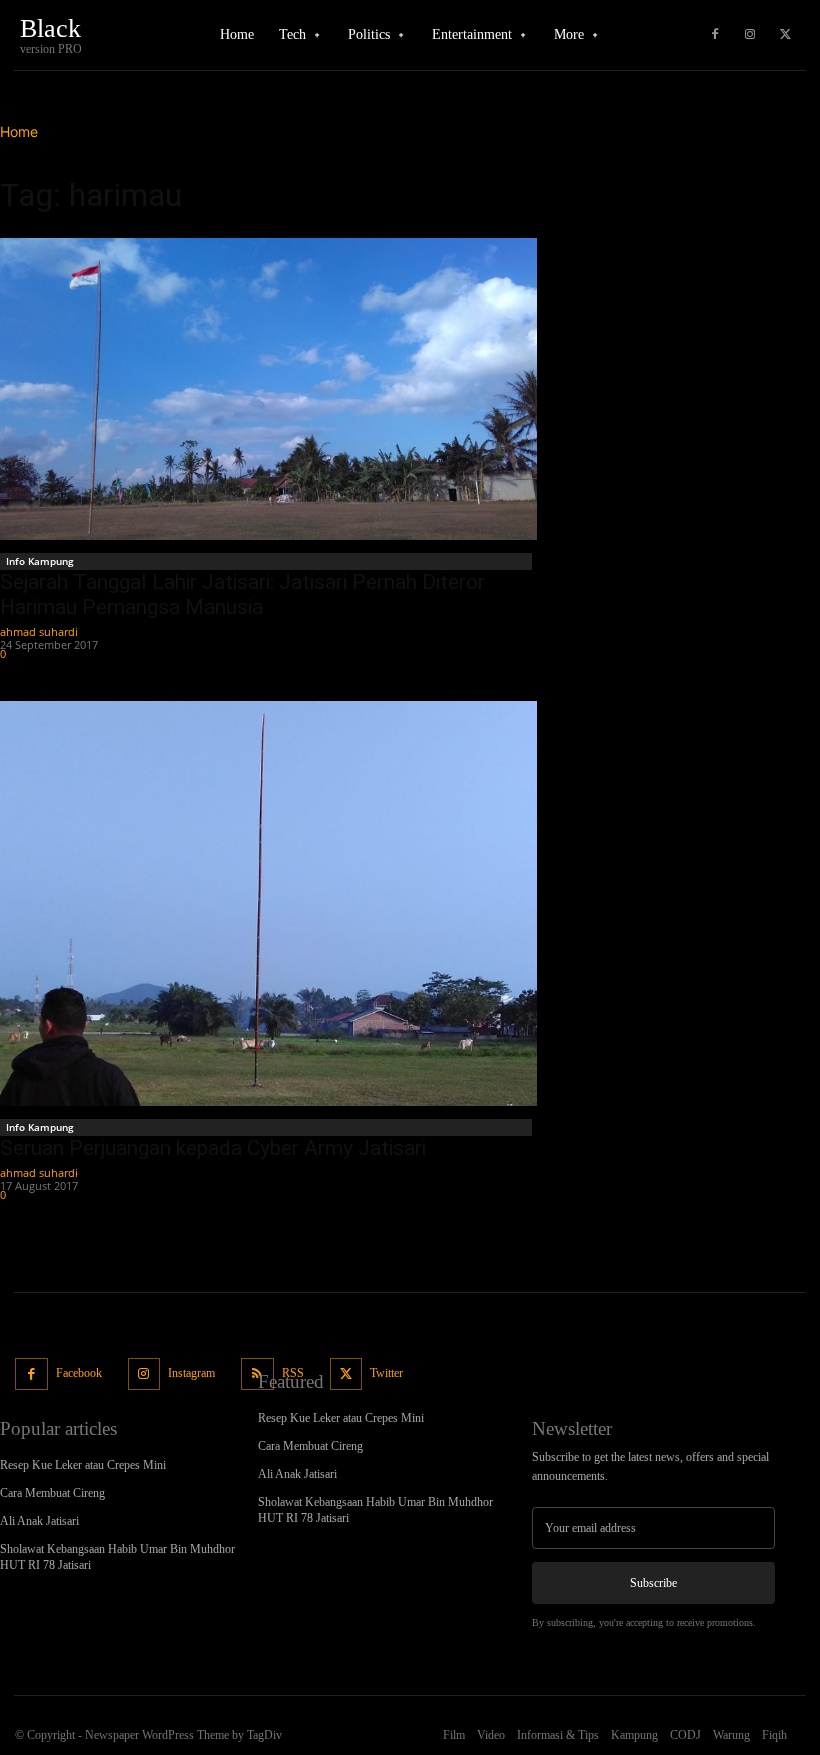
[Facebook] (715, 35)
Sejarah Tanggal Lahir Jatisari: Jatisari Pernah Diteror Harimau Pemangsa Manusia (242, 594)
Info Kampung (40, 561)
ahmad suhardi (39, 631)
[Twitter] (785, 35)
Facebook (79, 1373)
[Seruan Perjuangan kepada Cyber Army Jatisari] (268, 903)
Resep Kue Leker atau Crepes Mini (83, 1465)
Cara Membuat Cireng (52, 1493)
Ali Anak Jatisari (39, 1521)
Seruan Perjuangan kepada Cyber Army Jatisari (213, 1148)
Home (19, 131)
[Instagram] (750, 35)
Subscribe (653, 1583)
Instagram (191, 1373)
